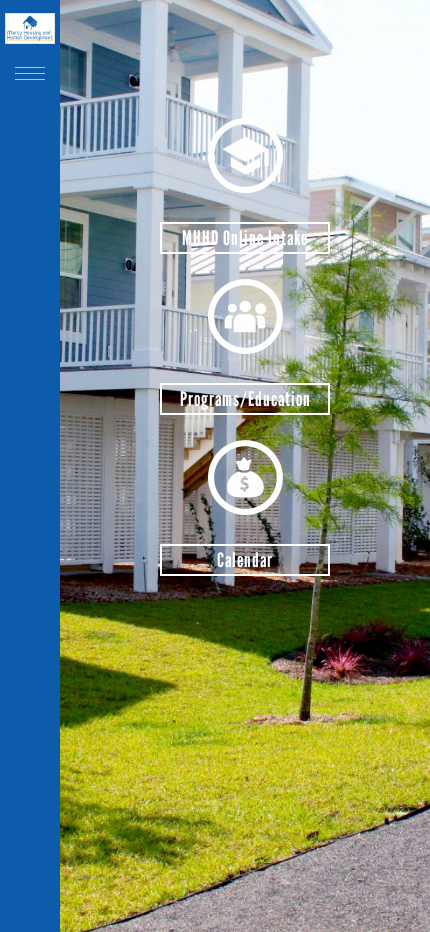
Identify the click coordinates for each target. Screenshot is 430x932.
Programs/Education (245, 399)
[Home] (30, 28)
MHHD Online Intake (245, 238)
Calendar (245, 560)
